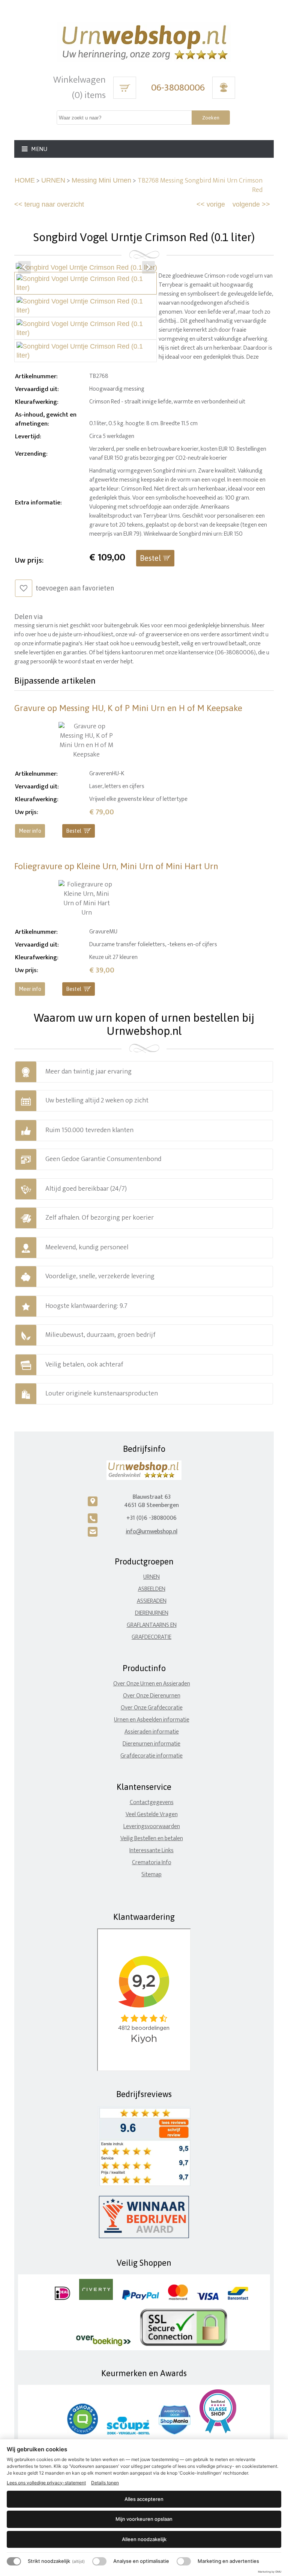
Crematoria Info (152, 1863)
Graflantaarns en (152, 1625)
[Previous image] (24, 267)
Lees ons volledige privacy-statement (46, 2483)
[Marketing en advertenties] (184, 2561)
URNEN (53, 180)
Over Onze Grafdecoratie (152, 1708)
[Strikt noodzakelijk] (14, 2561)
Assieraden (152, 1601)
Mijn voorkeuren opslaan (144, 2519)
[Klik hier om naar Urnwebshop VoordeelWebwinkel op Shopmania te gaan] (175, 2433)
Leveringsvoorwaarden (152, 1826)
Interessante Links (151, 1850)
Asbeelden (152, 1589)
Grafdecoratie (151, 1637)
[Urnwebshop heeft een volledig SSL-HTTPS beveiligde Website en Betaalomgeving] (184, 2344)
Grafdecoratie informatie (151, 1756)
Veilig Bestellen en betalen (152, 1838)
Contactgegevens (152, 1802)
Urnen (151, 1577)
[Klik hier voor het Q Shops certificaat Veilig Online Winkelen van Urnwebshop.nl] (82, 2433)
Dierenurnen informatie (151, 1744)
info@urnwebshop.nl (151, 1532)
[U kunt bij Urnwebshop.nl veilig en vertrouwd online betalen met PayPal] (140, 2298)
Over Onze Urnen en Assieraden (152, 1684)
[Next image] (148, 267)
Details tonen (105, 2483)
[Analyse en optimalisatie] (99, 2561)
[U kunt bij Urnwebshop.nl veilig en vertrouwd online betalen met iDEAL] (62, 2298)
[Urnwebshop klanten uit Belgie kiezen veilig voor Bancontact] (238, 2298)
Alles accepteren (144, 2499)
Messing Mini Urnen (101, 180)
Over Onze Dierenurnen (152, 1696)
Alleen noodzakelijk (144, 2539)
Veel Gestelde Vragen (152, 1814)
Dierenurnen (152, 1613)
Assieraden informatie (152, 1732)
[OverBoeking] (103, 2344)
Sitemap (151, 1875)
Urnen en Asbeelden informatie (152, 1720)
